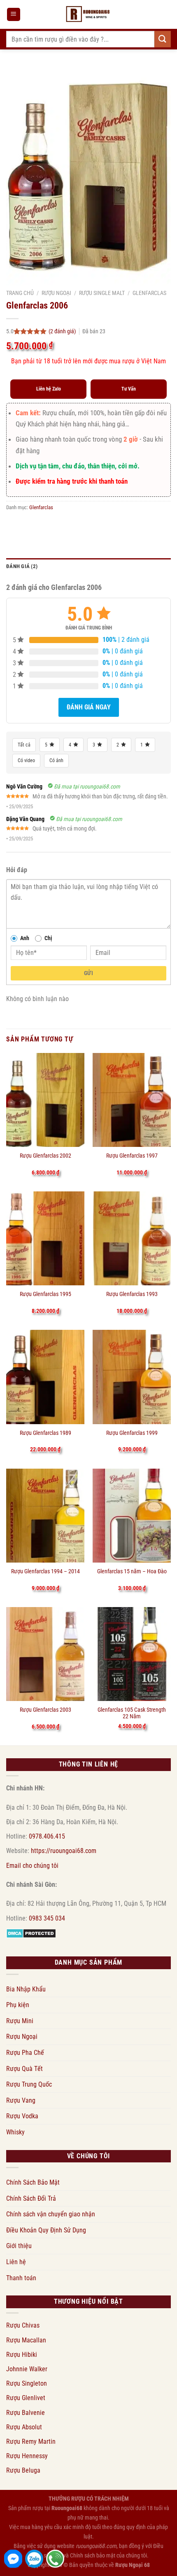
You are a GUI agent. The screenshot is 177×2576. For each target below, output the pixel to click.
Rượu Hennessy (27, 2456)
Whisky (15, 2132)
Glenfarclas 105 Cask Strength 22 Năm (132, 1713)
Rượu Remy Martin (31, 2441)
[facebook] (13, 2559)
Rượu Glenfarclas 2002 (45, 1156)
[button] (14, 15)
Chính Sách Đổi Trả (31, 2198)
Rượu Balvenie (26, 2413)
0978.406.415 (47, 1836)
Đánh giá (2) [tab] (22, 566)
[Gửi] (163, 39)
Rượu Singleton (27, 2383)
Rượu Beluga (23, 2470)
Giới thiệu (19, 2246)
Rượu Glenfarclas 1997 (132, 1156)
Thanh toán (21, 2278)
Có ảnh (56, 760)
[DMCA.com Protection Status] (31, 1933)
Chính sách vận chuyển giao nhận (51, 2214)
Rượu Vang (21, 2100)
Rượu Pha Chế (25, 2053)
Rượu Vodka (22, 2116)
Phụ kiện (18, 2005)
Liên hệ (16, 2262)
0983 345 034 (47, 1918)
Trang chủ (20, 293)
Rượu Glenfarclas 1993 (132, 1294)
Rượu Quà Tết (24, 2069)
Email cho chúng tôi (32, 1866)
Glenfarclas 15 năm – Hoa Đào (132, 1571)
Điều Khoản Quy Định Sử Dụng (46, 2230)
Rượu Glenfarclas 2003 (45, 1710)
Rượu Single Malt (102, 293)
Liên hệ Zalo (49, 389)
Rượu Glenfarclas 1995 (45, 1294)
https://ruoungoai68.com (64, 1851)
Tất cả (24, 745)
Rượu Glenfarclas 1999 (132, 1433)
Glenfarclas (149, 293)
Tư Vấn (129, 389)
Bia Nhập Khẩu (26, 1989)
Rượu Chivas (23, 2325)
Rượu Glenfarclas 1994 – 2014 (45, 1571)
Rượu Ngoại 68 (133, 2565)
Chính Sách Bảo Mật (33, 2182)
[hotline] (55, 2559)
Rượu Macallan (26, 2340)
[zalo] (34, 2559)
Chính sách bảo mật (93, 2556)
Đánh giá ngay (89, 707)
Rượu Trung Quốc (29, 2084)
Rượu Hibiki (22, 2355)
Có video (26, 760)
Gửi (88, 973)
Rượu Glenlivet (26, 2398)
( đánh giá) (63, 331)
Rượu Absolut (24, 2427)
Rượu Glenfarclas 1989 (45, 1433)
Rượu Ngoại (56, 293)
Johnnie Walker (27, 2369)
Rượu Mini (20, 2021)
